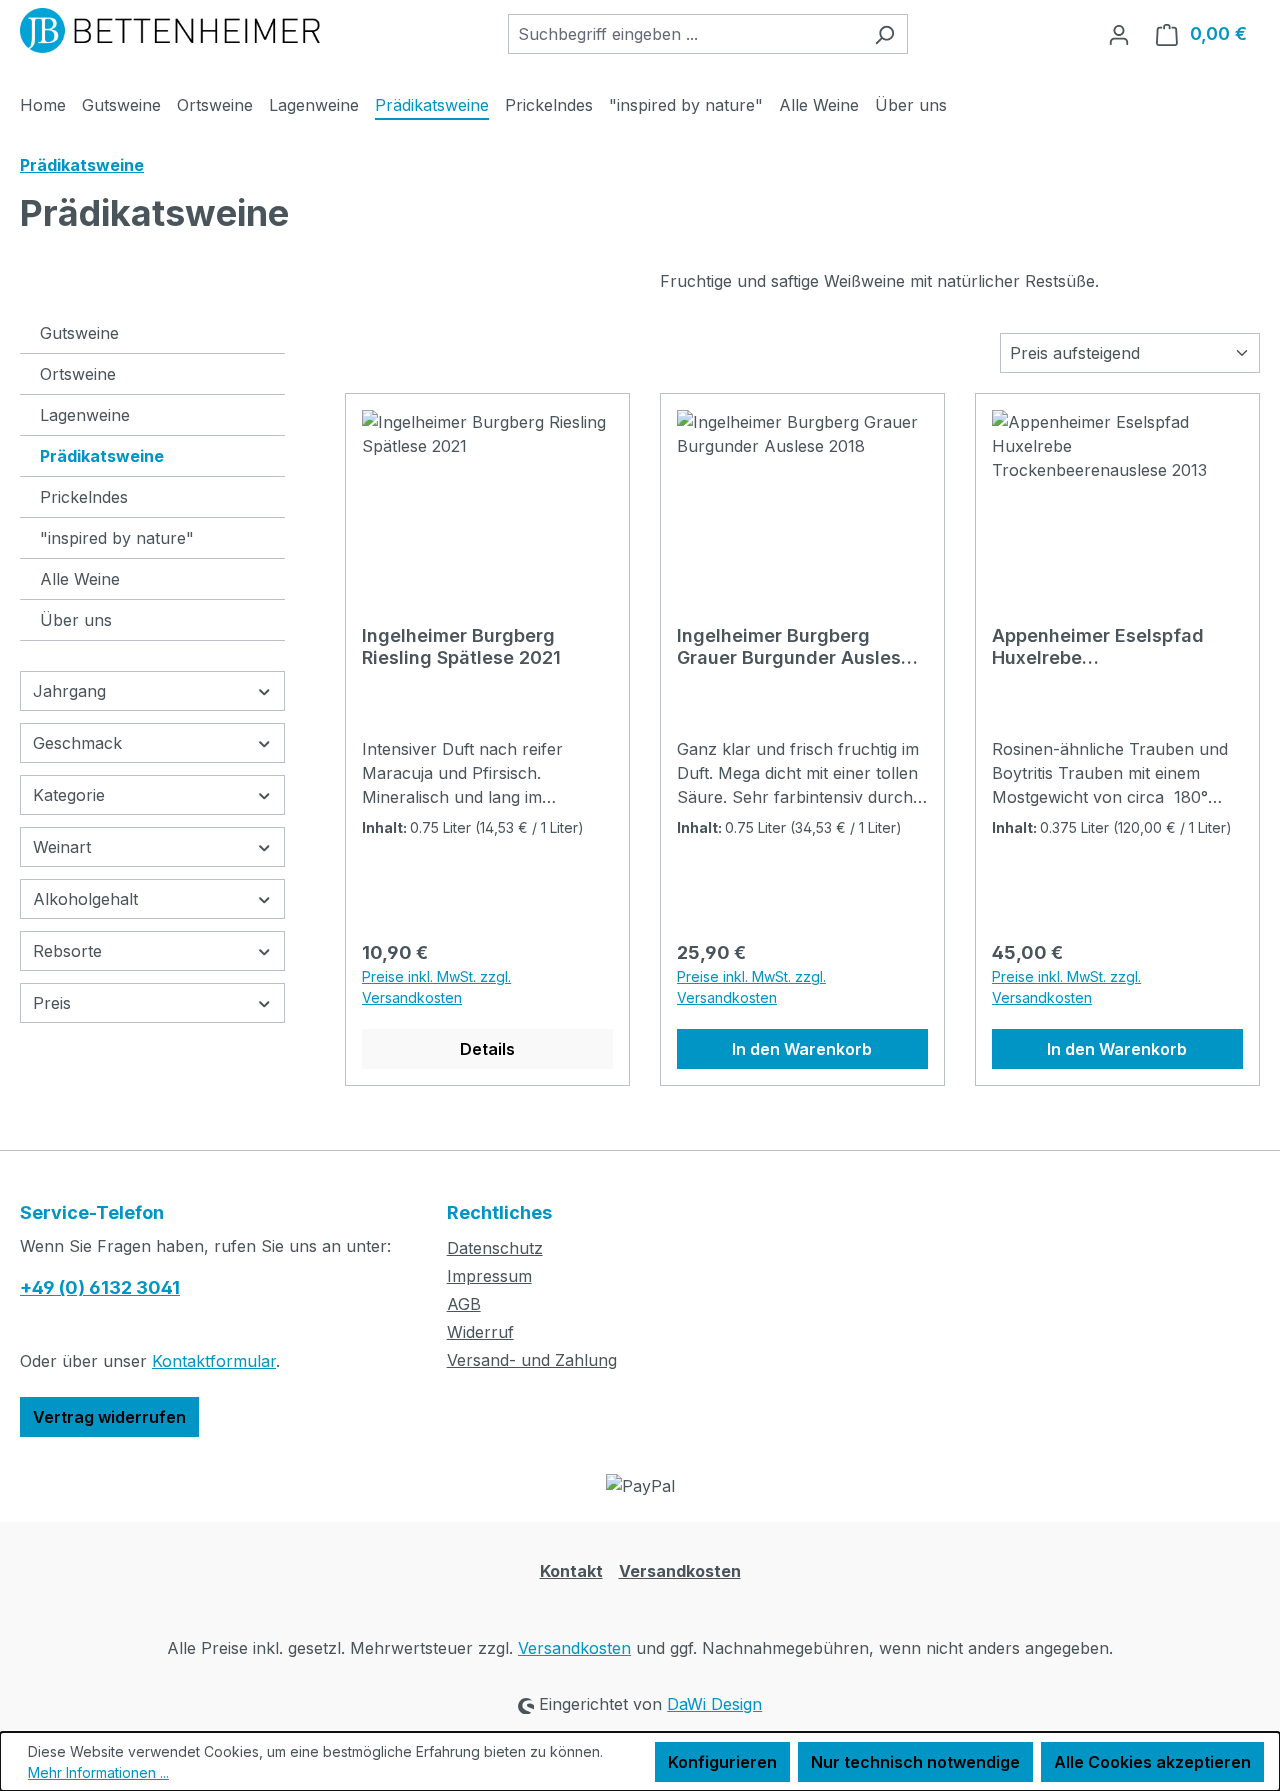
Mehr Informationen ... (98, 1772)
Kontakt (571, 1571)
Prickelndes (84, 497)
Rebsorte (67, 951)
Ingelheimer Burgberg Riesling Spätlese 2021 (461, 646)
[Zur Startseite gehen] (170, 30)
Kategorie (69, 795)
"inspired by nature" (117, 538)
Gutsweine (79, 333)
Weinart (62, 847)
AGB (464, 1304)
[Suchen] (884, 34)
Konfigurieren (722, 1762)
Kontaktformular (214, 1361)
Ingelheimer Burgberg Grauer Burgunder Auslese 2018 (794, 647)
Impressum (489, 1276)
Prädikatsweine (102, 456)
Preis (52, 1003)
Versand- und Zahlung (532, 1360)
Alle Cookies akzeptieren (1152, 1762)
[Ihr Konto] (1119, 34)
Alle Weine (80, 579)
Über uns (76, 620)
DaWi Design (714, 1704)
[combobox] (685, 34)
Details (487, 1049)
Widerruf (480, 1332)
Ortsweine (78, 374)
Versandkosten (680, 1571)
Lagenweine (85, 415)
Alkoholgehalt (85, 899)
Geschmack (77, 743)
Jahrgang (69, 691)
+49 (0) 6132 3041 (100, 1287)
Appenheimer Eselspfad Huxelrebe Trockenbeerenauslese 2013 (1117, 647)
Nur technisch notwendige (915, 1762)
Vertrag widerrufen (109, 1417)
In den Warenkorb (802, 1049)
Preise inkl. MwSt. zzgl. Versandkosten (436, 987)
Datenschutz (495, 1248)
